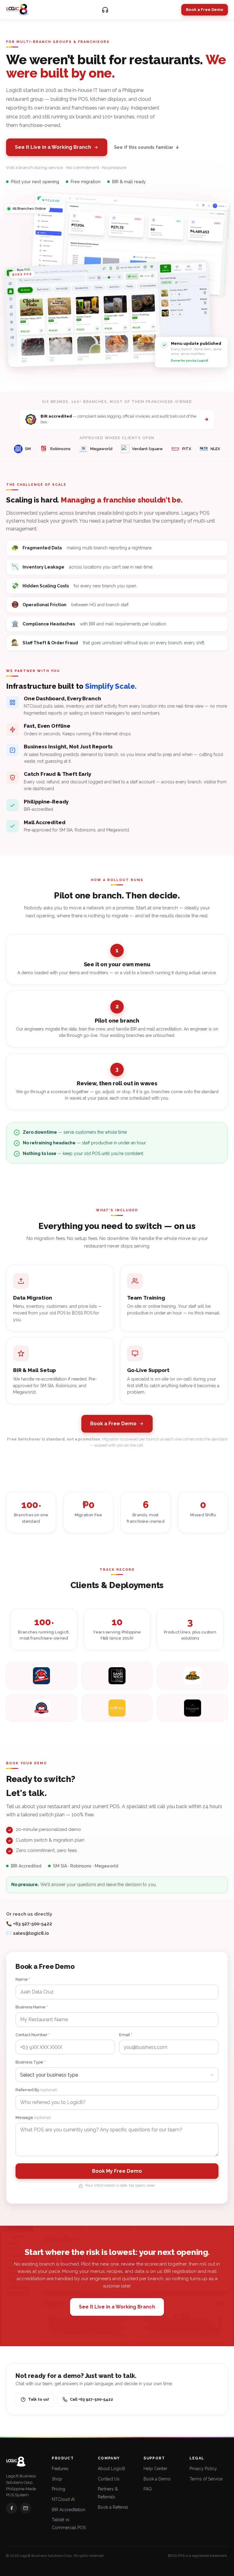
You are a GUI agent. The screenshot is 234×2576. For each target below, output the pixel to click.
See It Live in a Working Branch (53, 147)
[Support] (105, 10)
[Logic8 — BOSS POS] (18, 10)
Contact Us (109, 2479)
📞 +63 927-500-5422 (29, 1924)
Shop (57, 2479)
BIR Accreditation (69, 2510)
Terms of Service (206, 2479)
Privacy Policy (203, 2469)
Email (126, 2035)
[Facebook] (12, 2508)
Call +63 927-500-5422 (91, 2399)
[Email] (26, 2508)
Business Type (30, 2062)
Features (60, 2469)
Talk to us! (39, 2399)
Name (23, 1979)
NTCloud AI (63, 2499)
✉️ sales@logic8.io (28, 1933)
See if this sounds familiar (147, 147)
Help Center (155, 2469)
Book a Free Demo (205, 10)
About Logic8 (111, 2469)
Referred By (36, 2090)
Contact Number (33, 2035)
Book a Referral (113, 2507)
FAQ (148, 2489)
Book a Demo (157, 2479)
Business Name (32, 2007)
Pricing (58, 2489)
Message (33, 2117)
